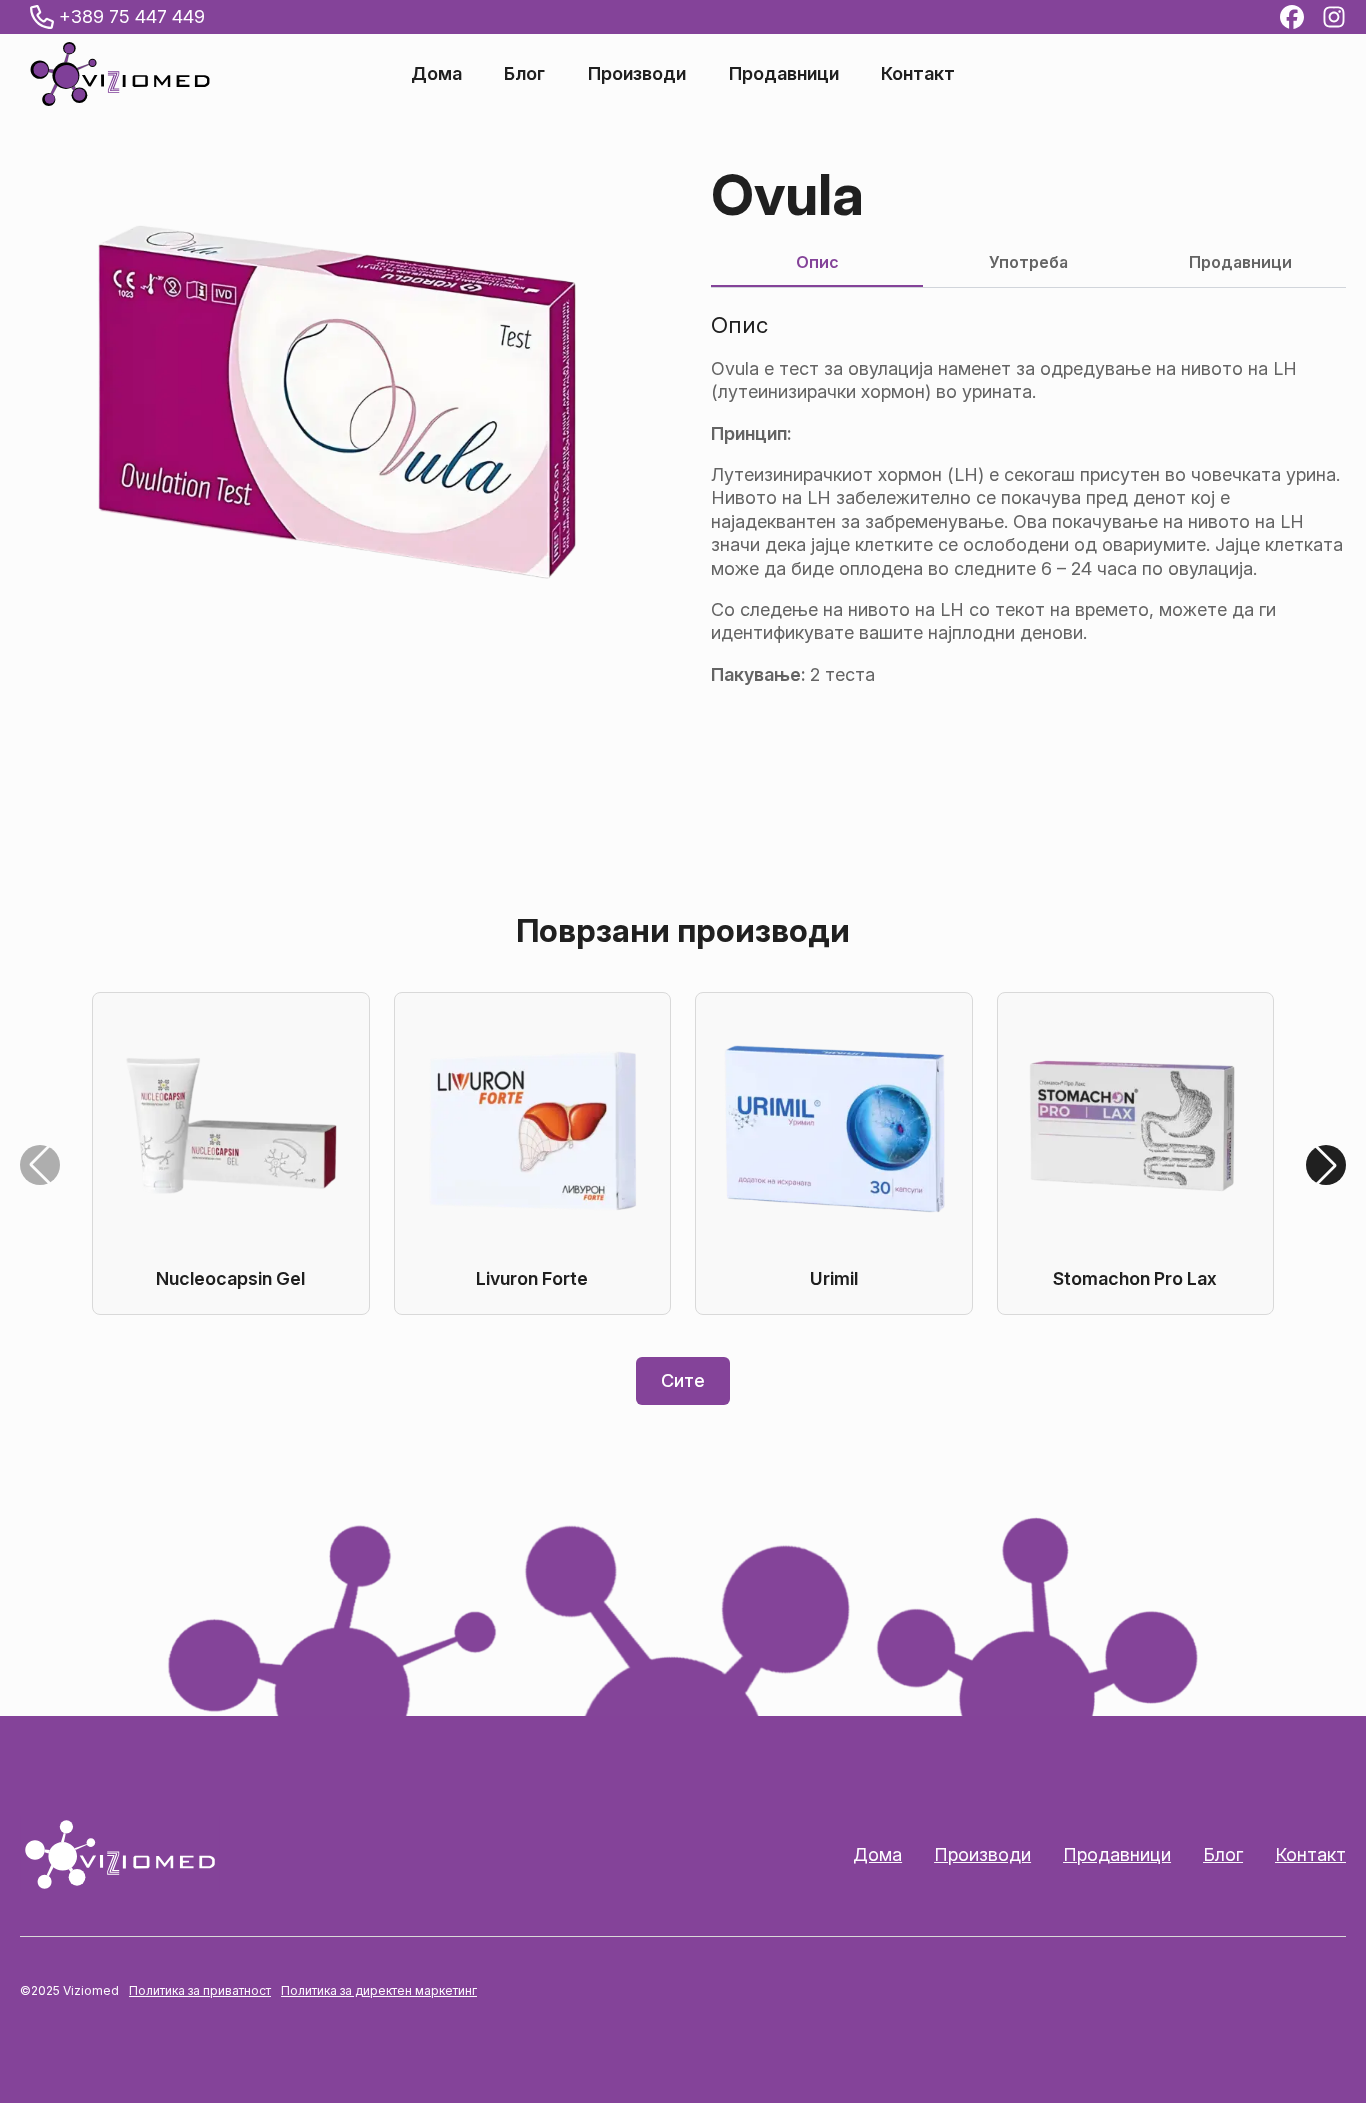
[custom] (1292, 17)
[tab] (817, 262)
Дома (436, 74)
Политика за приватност (200, 1990)
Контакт (918, 74)
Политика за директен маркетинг (379, 1990)
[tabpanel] (1028, 499)
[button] (1326, 1165)
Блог (524, 74)
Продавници (784, 74)
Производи (637, 74)
